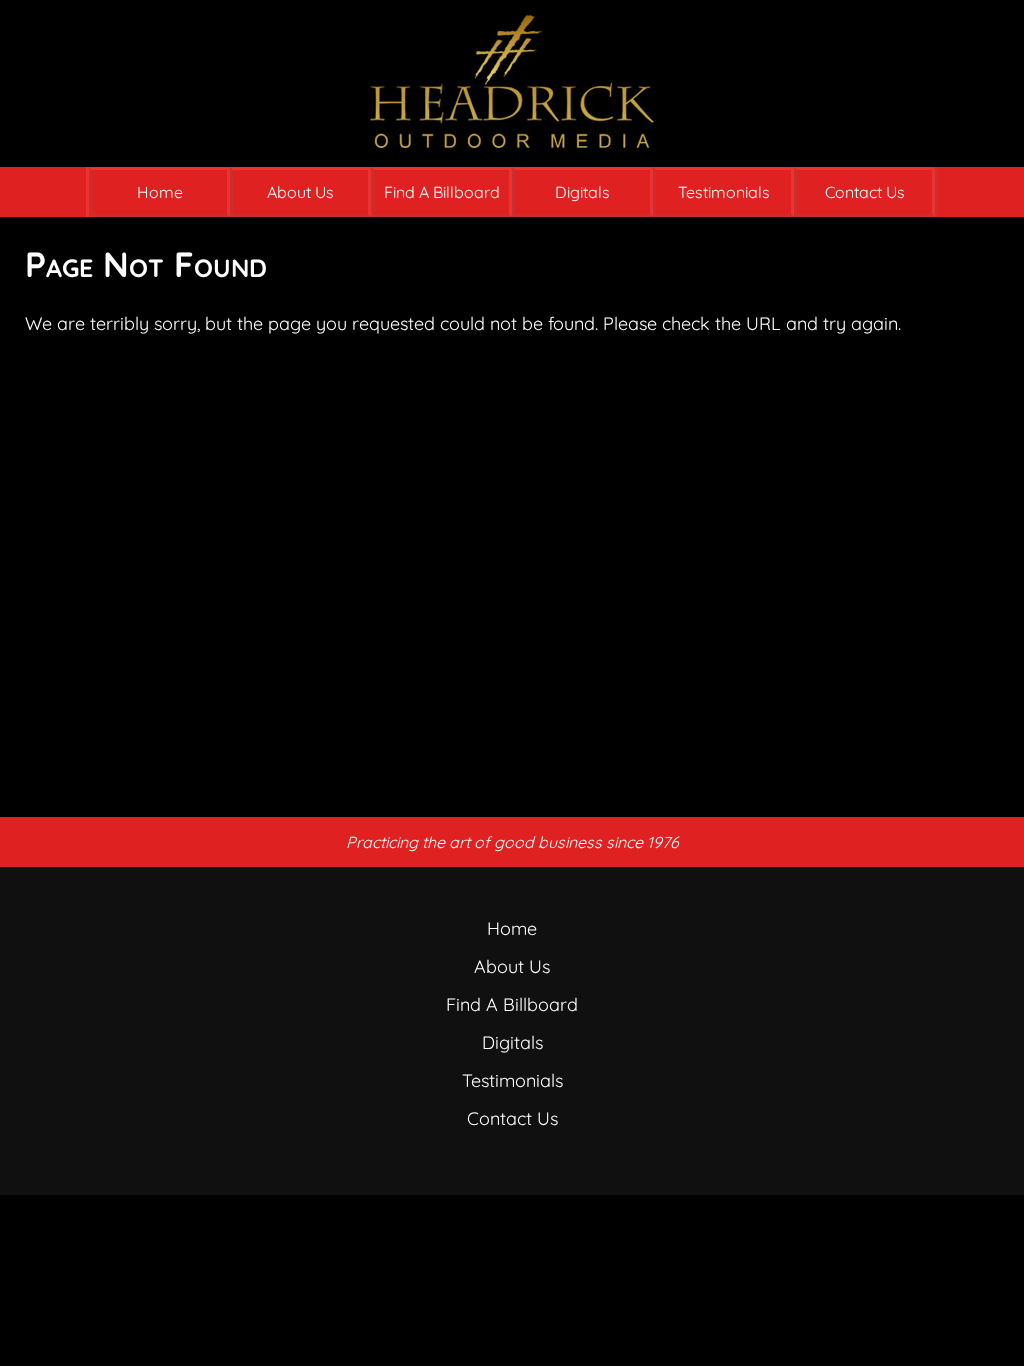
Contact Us (865, 192)
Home (160, 192)
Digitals (582, 192)
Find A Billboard (442, 192)
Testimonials (724, 192)
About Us (300, 192)
